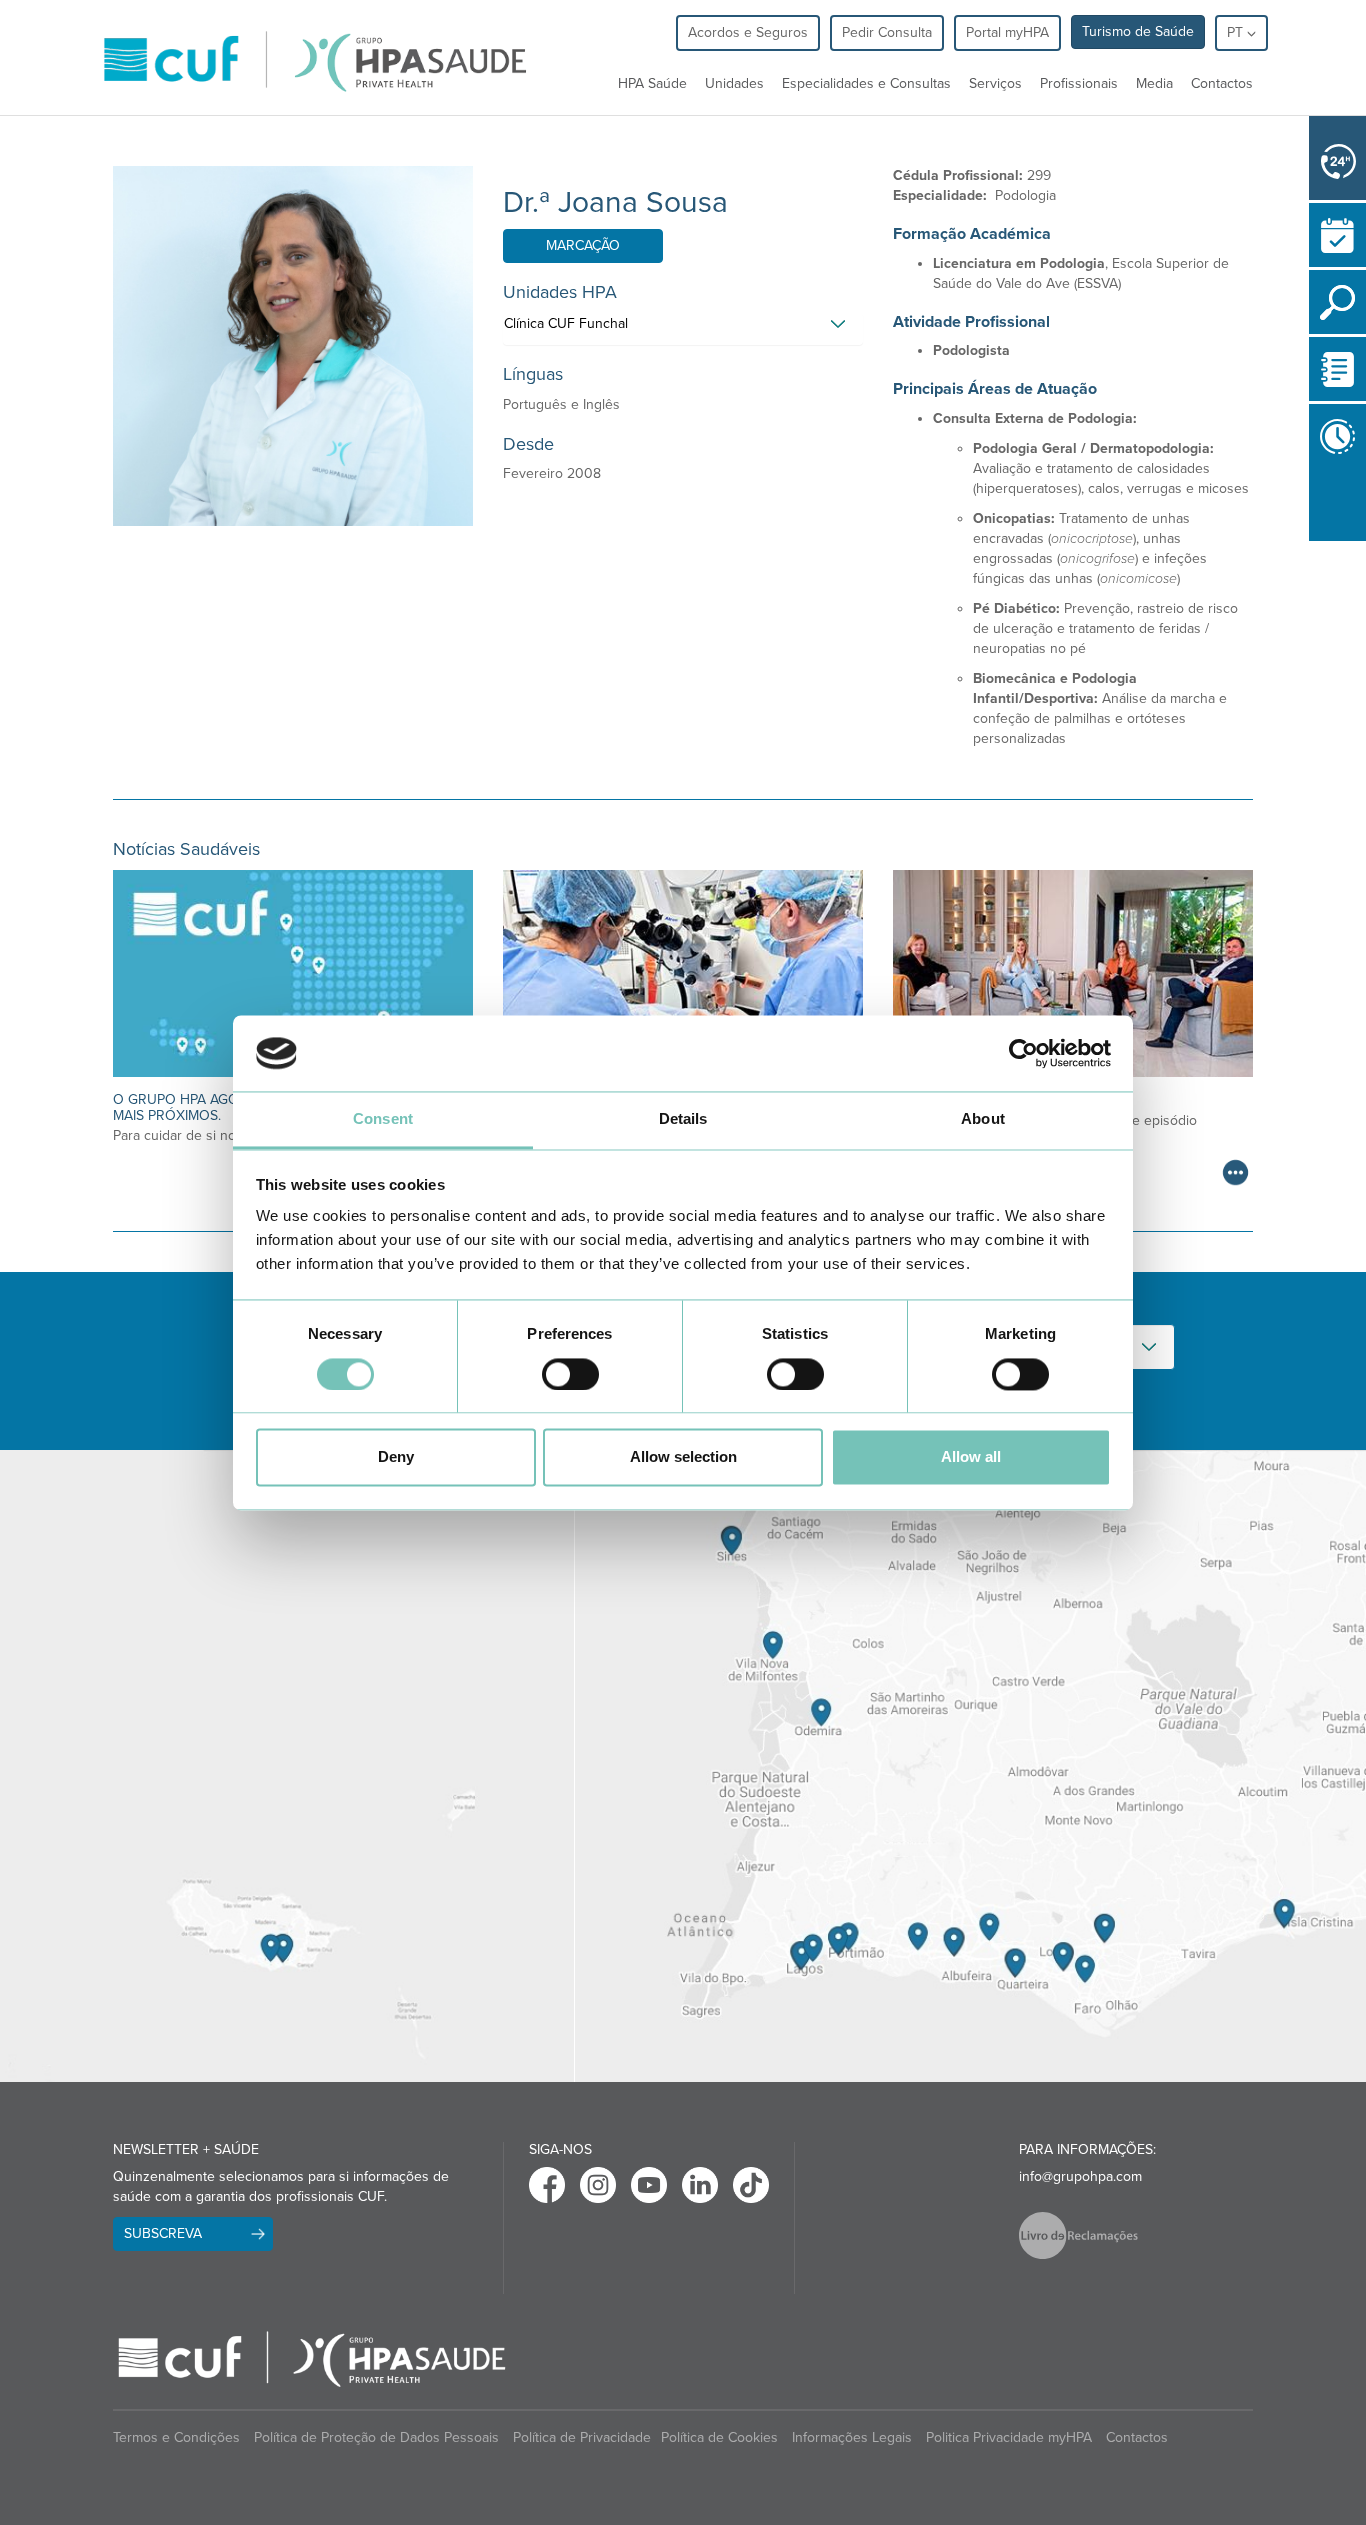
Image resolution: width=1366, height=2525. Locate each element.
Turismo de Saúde (1138, 31)
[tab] (683, 329)
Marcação (583, 245)
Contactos (1222, 83)
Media (1154, 83)
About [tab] (983, 1119)
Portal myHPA (1007, 32)
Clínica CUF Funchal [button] (566, 323)
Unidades (734, 83)
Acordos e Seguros (748, 32)
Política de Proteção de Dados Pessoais (376, 2437)
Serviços (995, 83)
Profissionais (1079, 83)
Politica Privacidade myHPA (1009, 2437)
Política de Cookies (719, 2437)
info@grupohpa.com (1080, 2176)
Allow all (971, 1457)
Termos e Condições (176, 2437)
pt (1237, 32)
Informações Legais (852, 2437)
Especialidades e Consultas (866, 83)
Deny (396, 1457)
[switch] (570, 1374)
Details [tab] (683, 1119)
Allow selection (683, 1457)
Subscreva (163, 2233)
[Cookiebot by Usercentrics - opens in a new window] (1023, 1053)
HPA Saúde (652, 83)
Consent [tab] (383, 1119)
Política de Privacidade (582, 2437)
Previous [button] (1314, 545)
